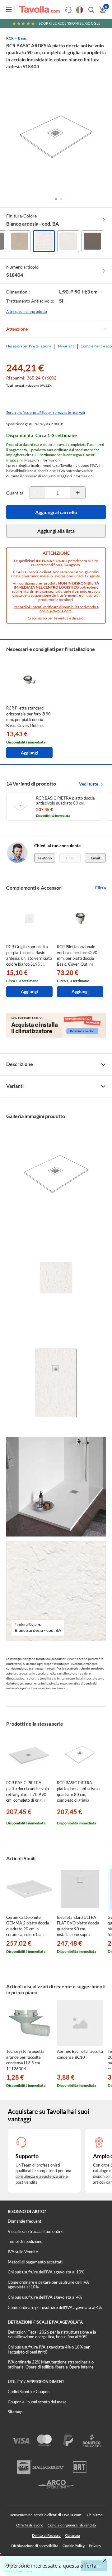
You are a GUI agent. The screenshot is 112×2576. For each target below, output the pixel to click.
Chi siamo (95, 2515)
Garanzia (72, 2535)
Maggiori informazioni (42, 460)
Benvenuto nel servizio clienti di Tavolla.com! (46, 2515)
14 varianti (66, 346)
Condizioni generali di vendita (72, 2525)
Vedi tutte (89, 784)
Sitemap (15, 2412)
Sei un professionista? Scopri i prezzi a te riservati (46, 412)
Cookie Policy (74, 2546)
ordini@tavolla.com (56, 611)
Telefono (45, 858)
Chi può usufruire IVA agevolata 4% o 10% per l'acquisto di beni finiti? (49, 2349)
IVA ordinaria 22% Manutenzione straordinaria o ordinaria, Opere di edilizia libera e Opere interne (51, 2364)
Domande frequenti (25, 2221)
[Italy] (80, 10)
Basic (22, 38)
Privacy (95, 2546)
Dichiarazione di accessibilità (35, 2546)
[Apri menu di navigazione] (9, 9)
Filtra (100, 888)
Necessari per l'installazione (29, 346)
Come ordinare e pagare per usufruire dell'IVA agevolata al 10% (48, 2285)
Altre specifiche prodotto (27, 311)
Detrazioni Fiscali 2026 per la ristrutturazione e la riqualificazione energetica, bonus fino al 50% (52, 2335)
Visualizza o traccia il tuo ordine (36, 2231)
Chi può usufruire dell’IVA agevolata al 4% (45, 2297)
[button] (56, 199)
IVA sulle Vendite (23, 2252)
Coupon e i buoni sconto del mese (37, 2402)
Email (95, 858)
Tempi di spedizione (25, 2241)
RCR (10, 38)
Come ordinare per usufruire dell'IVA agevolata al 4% (55, 2307)
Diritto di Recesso (46, 2535)
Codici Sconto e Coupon (29, 2392)
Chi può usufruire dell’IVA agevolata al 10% (46, 2272)
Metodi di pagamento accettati (35, 2262)
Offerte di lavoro (30, 2525)
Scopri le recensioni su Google (70, 23)
